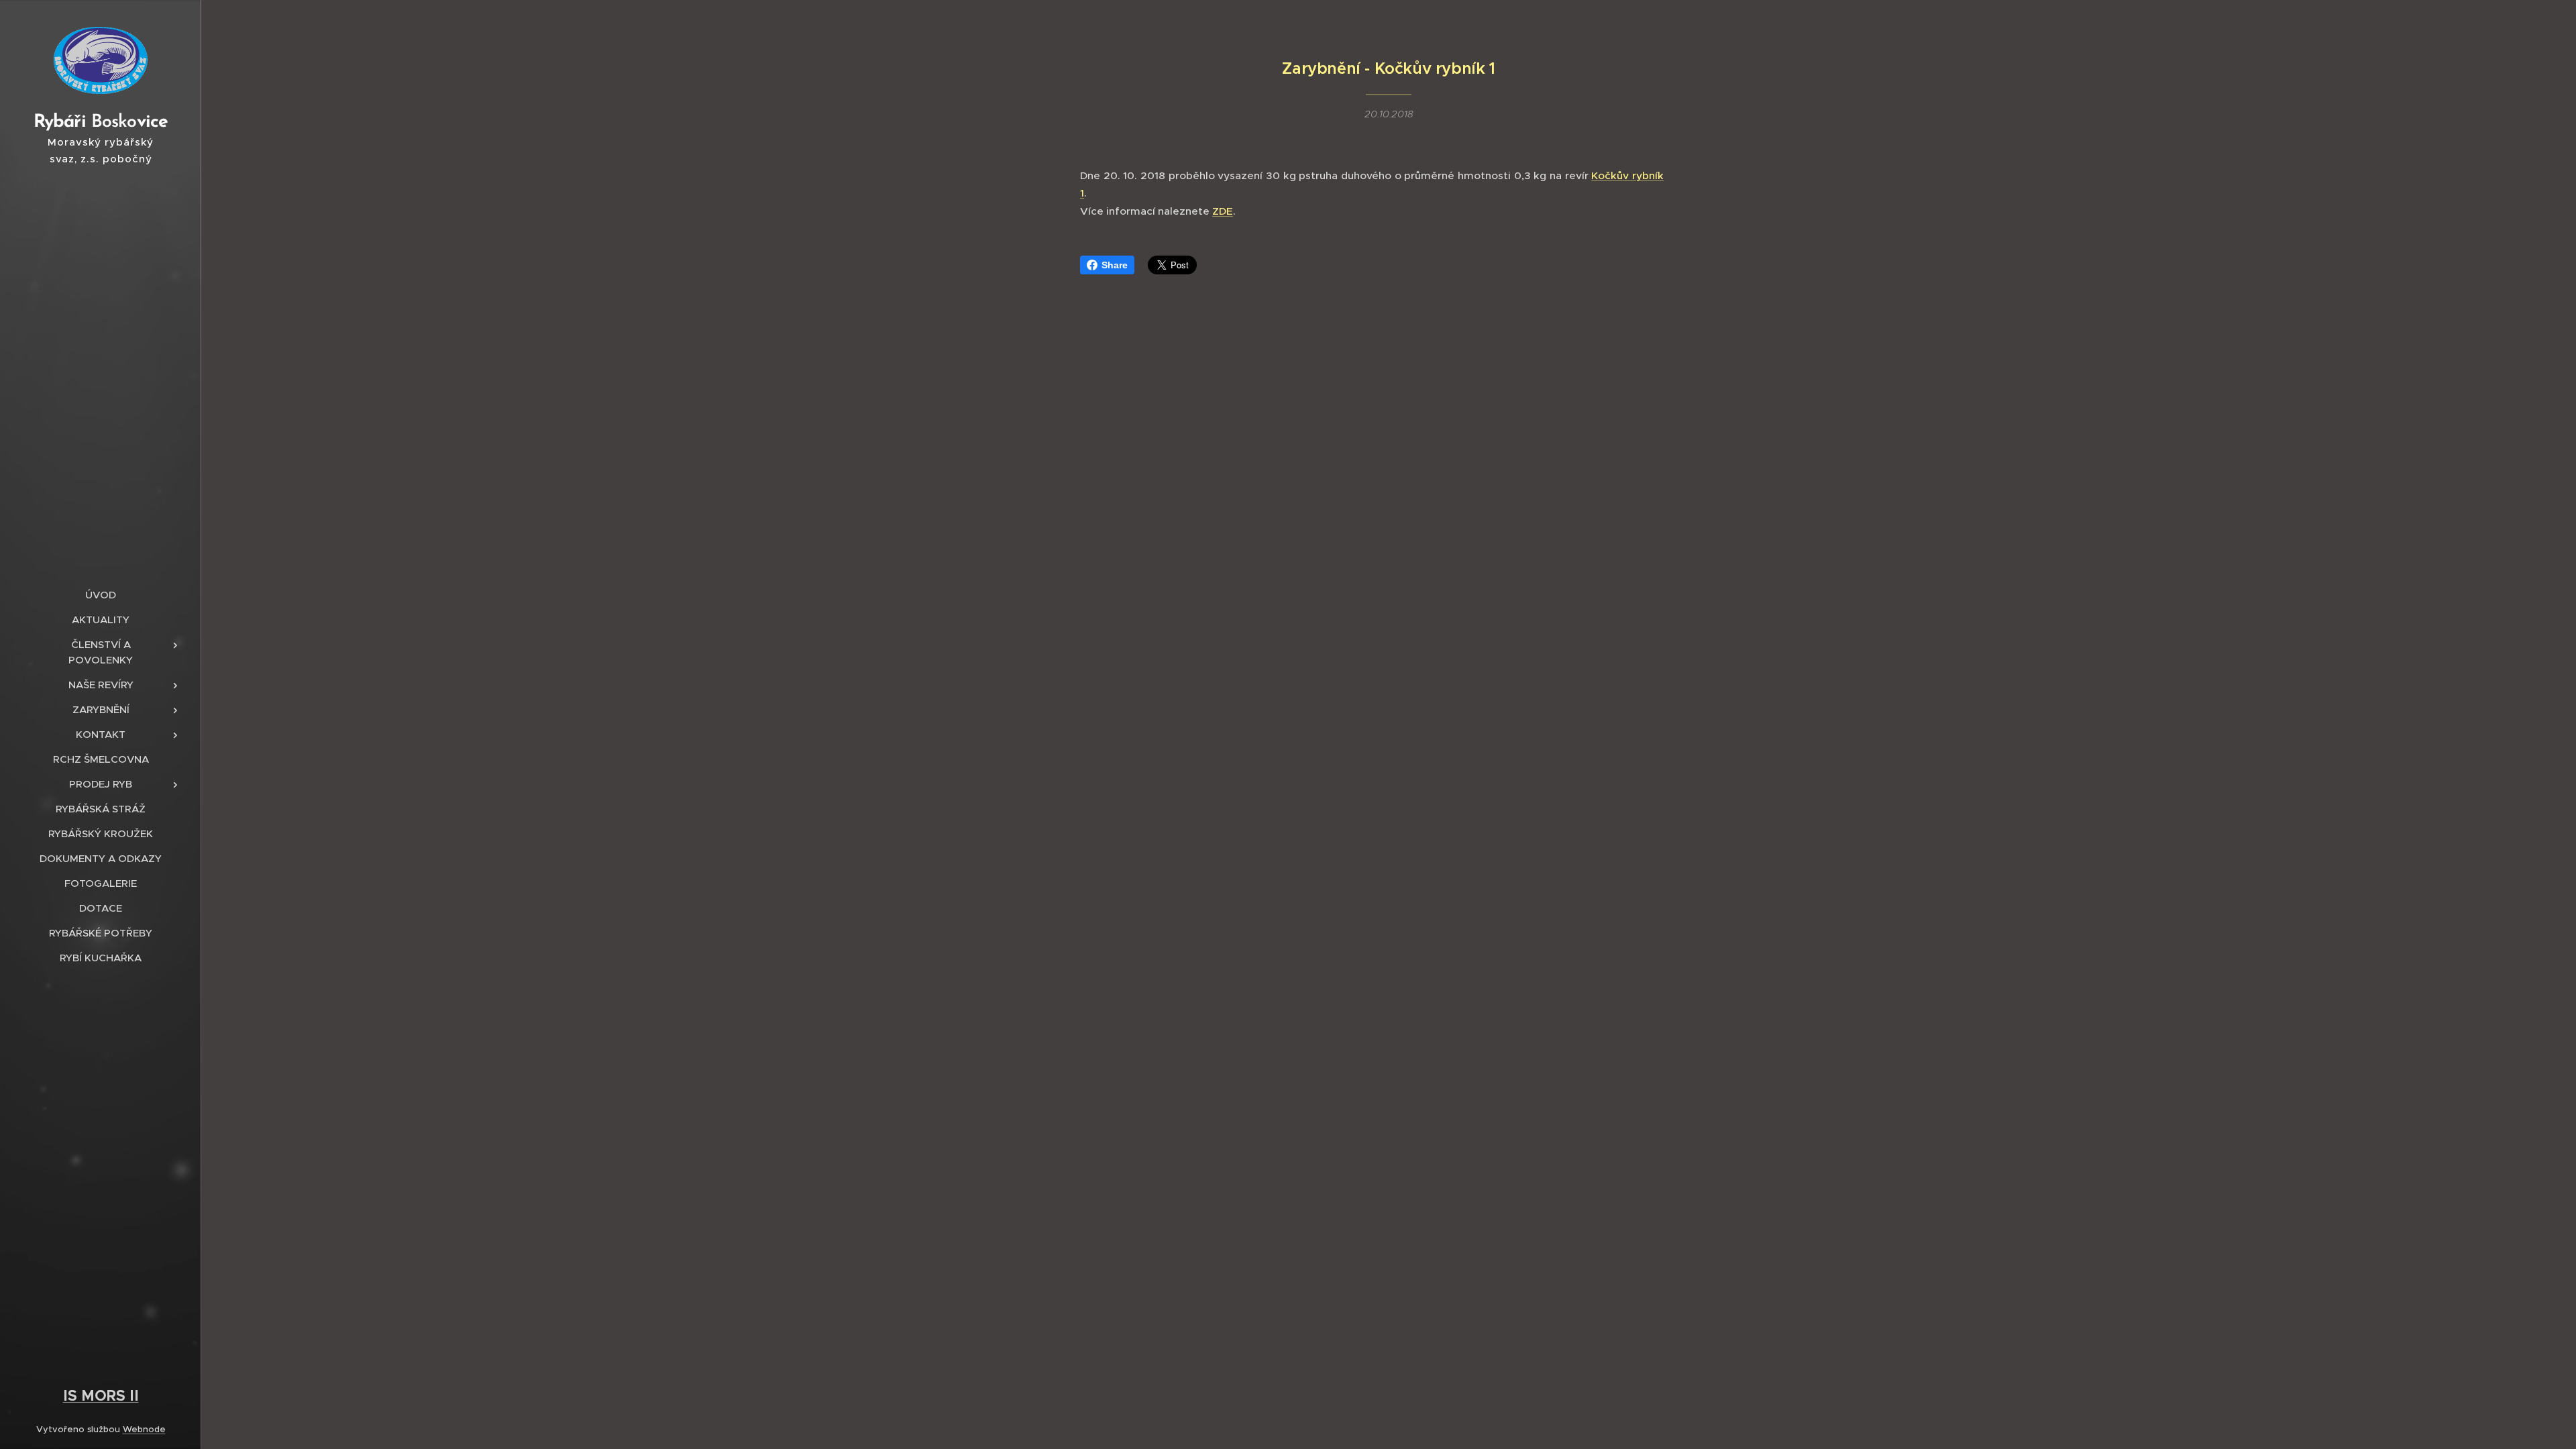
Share (1115, 265)
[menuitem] (101, 595)
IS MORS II (101, 1395)
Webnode (144, 1429)
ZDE (1223, 211)
